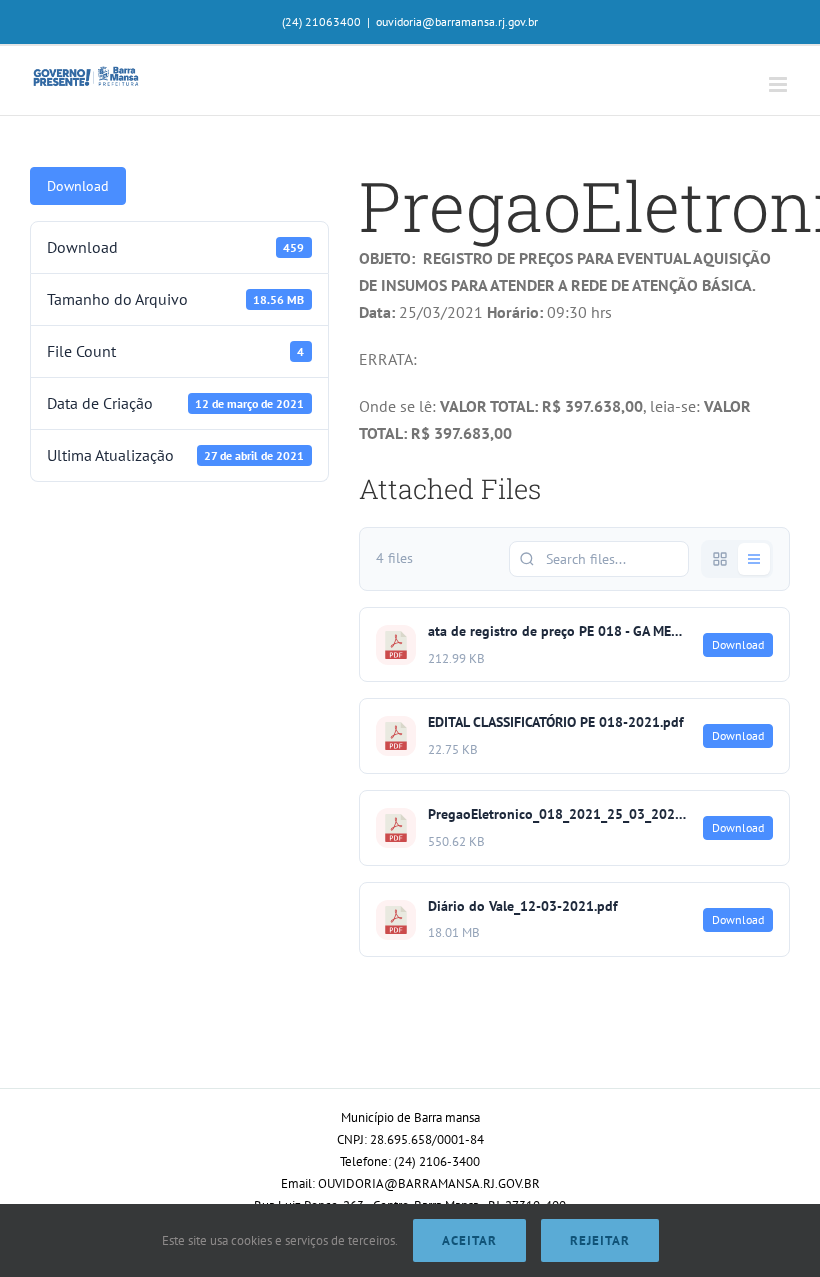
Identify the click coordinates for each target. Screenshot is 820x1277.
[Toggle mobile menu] (779, 84)
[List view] (754, 559)
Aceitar (469, 1240)
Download (78, 186)
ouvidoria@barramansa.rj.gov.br (457, 21)
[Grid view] (720, 559)
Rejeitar (600, 1240)
